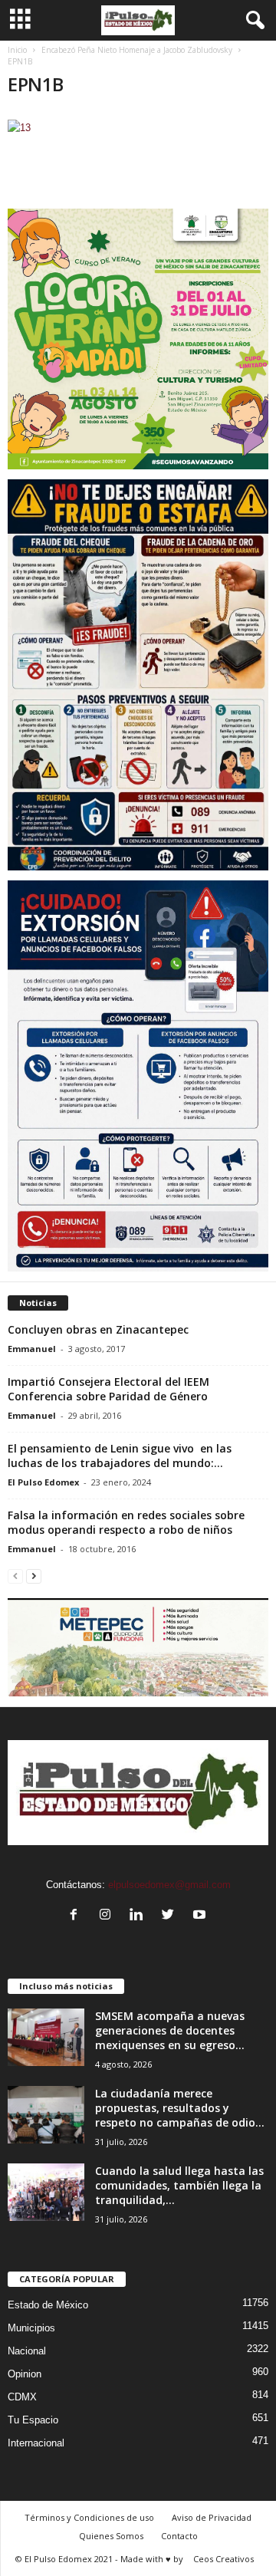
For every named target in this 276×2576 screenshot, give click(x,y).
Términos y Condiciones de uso (89, 2517)
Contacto (179, 2536)
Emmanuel (32, 1349)
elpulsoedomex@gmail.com (169, 1885)
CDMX (22, 2397)
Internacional (36, 2443)
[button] (252, 21)
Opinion (25, 2374)
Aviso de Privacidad (212, 2517)
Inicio (17, 50)
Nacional (27, 2351)
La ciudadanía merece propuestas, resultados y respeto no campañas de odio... (180, 2108)
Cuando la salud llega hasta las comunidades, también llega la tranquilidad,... (179, 2185)
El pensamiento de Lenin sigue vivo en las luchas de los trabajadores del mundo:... (120, 1456)
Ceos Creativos (223, 2559)
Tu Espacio (33, 2420)
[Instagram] (108, 1916)
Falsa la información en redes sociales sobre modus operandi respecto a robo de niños (126, 1522)
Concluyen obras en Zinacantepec (98, 1329)
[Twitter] (171, 1916)
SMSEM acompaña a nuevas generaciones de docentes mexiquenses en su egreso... (170, 2030)
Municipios (31, 2328)
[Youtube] (201, 1916)
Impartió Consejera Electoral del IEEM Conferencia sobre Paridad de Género (108, 1389)
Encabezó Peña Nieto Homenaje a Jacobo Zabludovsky (137, 50)
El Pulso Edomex (43, 1482)
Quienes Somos (111, 2536)
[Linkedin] (140, 1916)
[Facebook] (77, 1916)
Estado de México (48, 2305)
